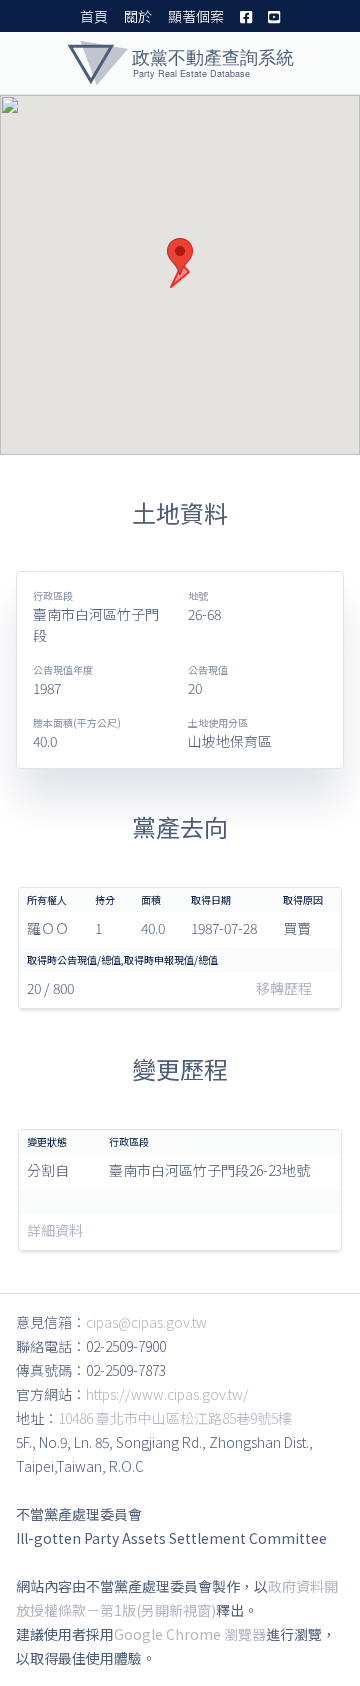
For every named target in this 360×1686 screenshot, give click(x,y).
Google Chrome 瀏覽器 (190, 1634)
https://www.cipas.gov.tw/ (167, 1394)
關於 (138, 16)
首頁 (94, 16)
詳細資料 (55, 1230)
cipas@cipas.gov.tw (146, 1322)
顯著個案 (196, 16)
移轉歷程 (284, 988)
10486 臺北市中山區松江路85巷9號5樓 (175, 1418)
